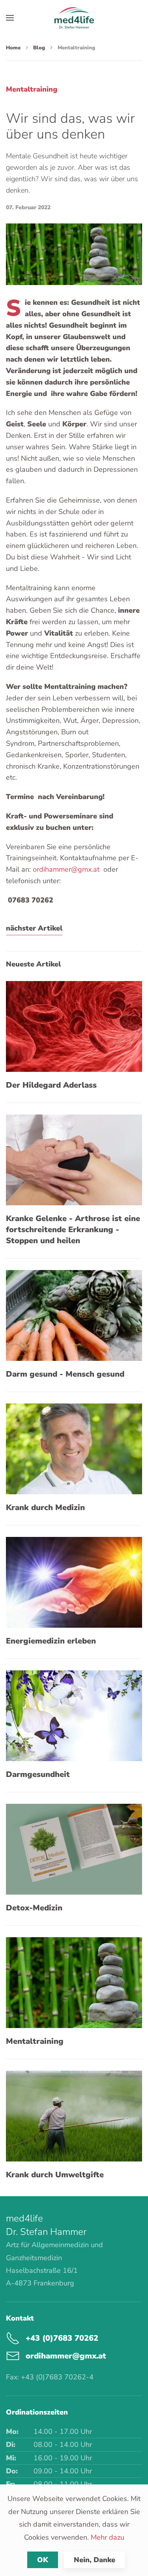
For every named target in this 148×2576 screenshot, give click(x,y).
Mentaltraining (35, 2041)
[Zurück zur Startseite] (74, 18)
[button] (10, 18)
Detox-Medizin (34, 1908)
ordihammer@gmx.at (66, 869)
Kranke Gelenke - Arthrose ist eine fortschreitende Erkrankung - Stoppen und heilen (73, 1230)
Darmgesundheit (38, 1774)
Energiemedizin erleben (51, 1641)
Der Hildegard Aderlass (51, 1085)
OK (43, 2560)
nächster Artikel (34, 928)
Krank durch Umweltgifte (55, 2175)
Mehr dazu (108, 2537)
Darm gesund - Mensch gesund (65, 1374)
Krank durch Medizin (45, 1508)
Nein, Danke (95, 2560)
